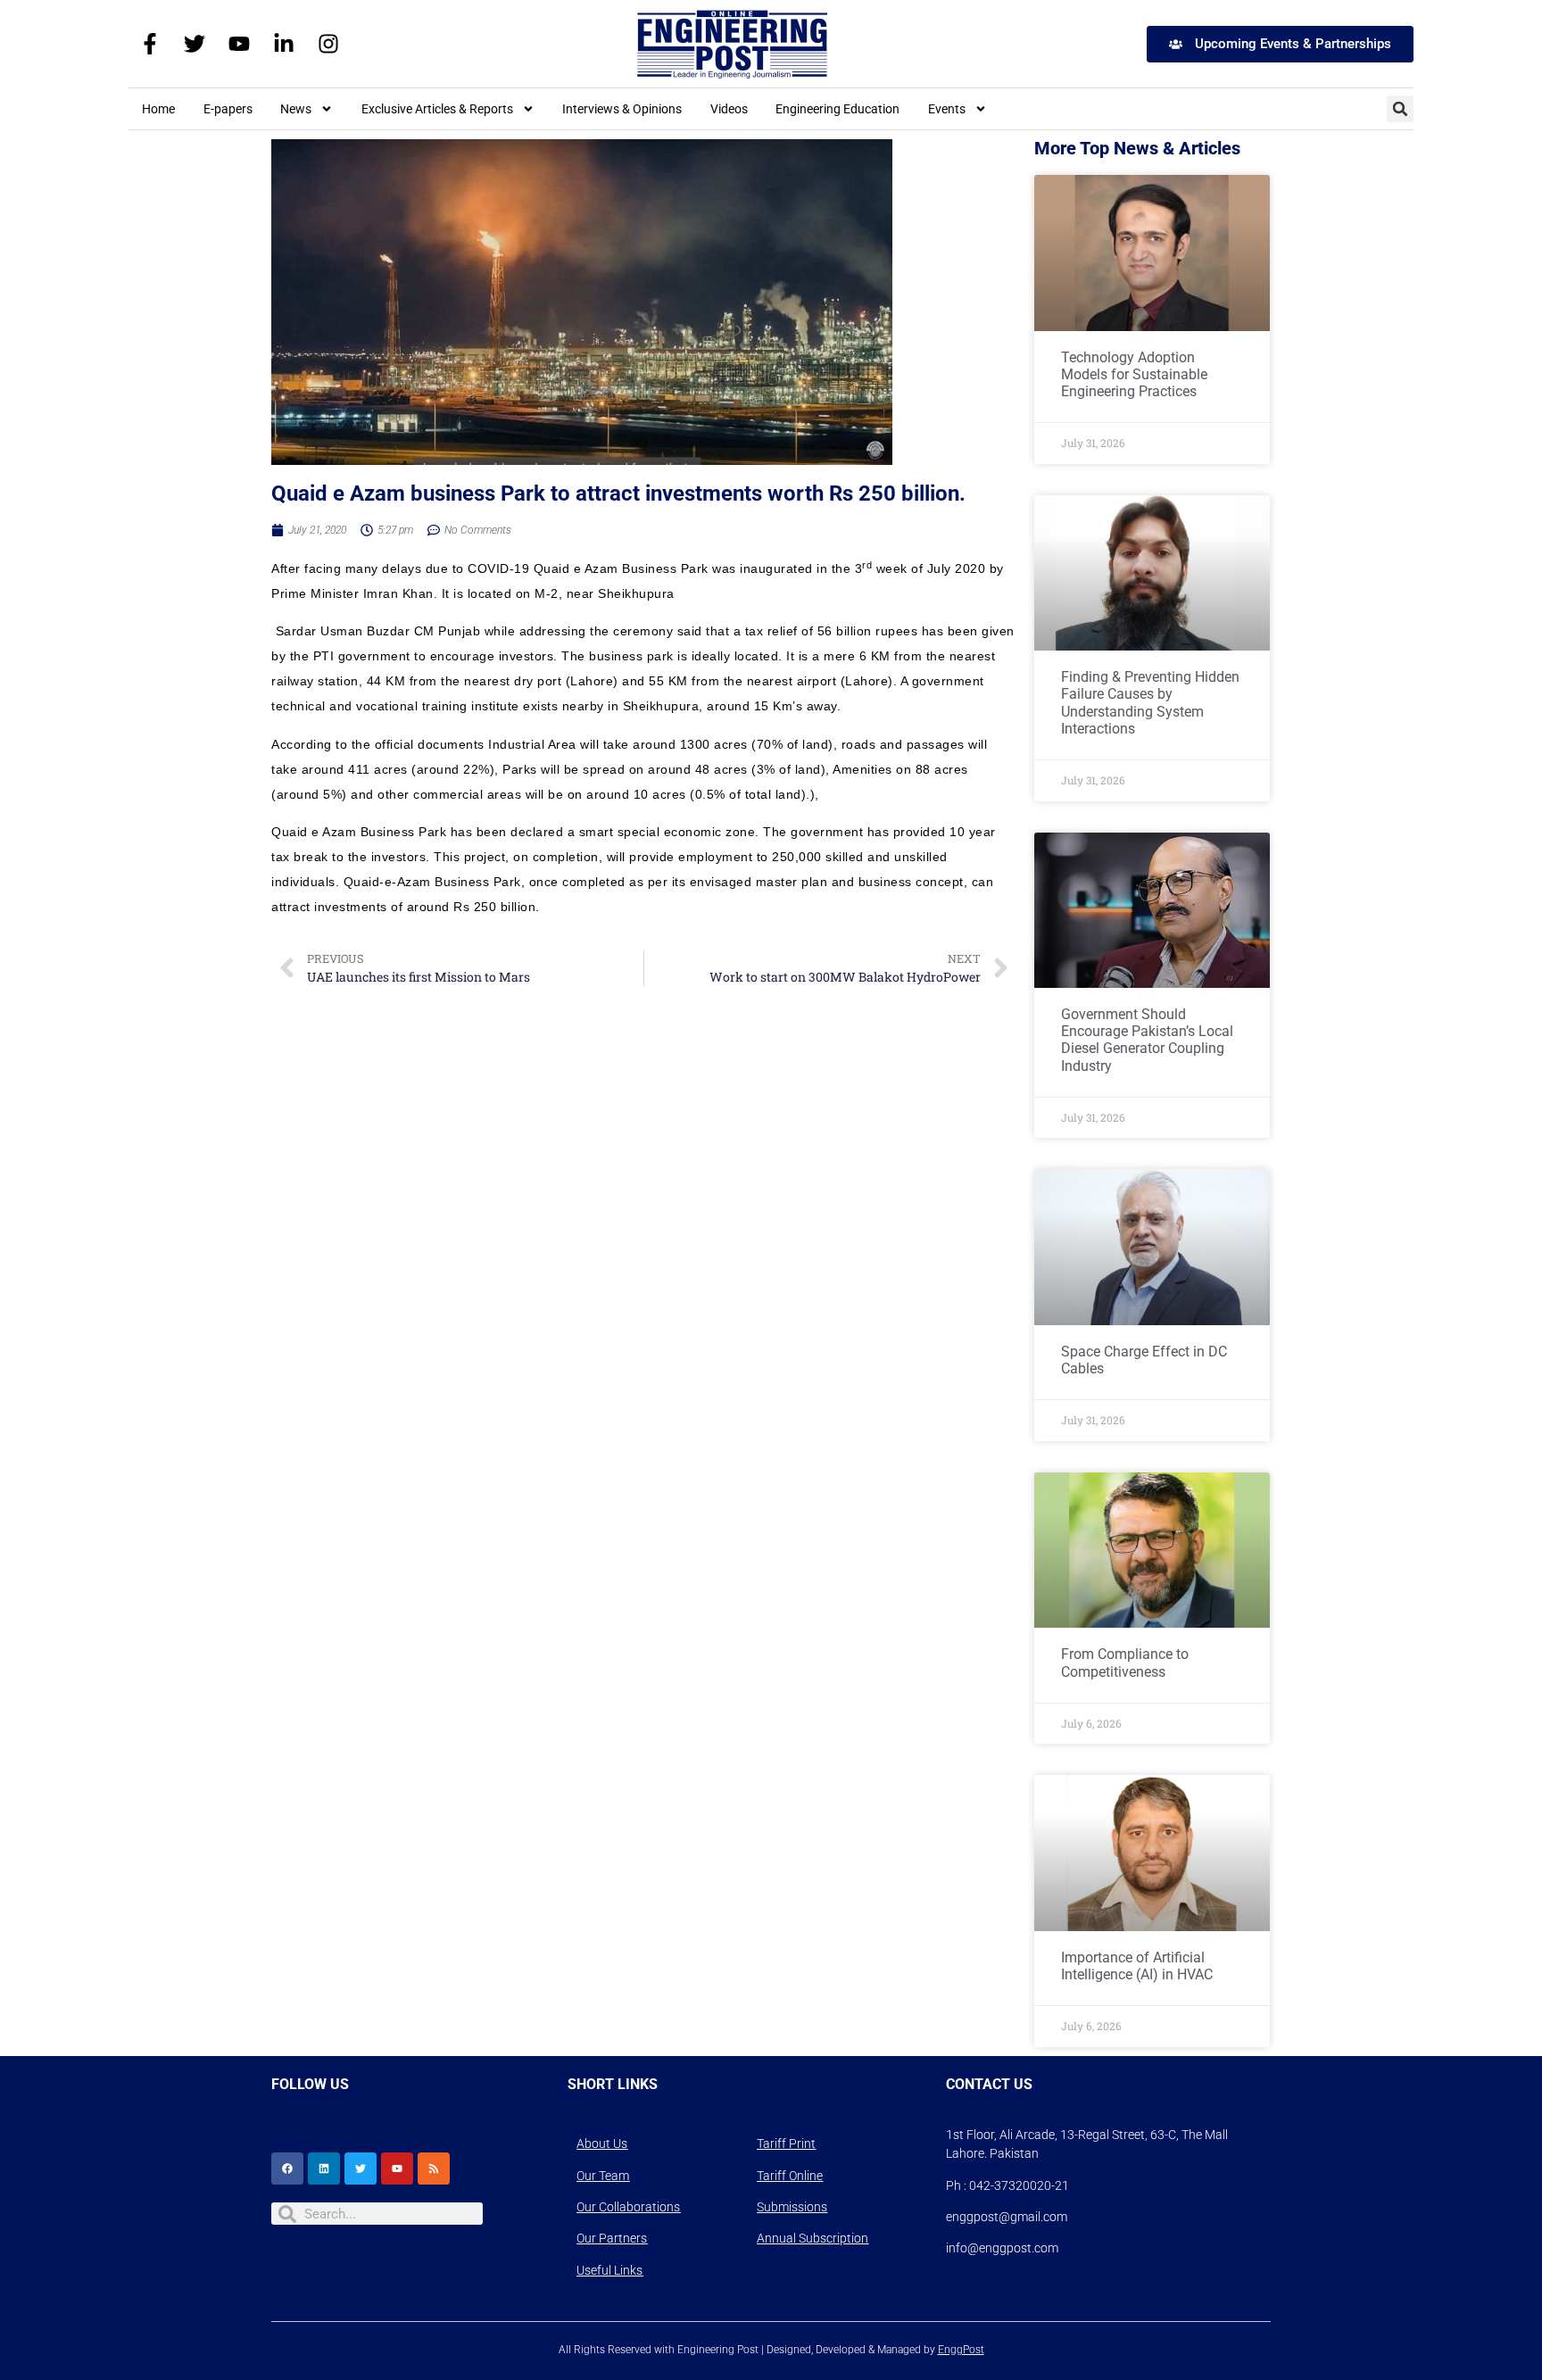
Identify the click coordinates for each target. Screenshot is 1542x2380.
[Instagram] (328, 44)
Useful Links (609, 2270)
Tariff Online (790, 2176)
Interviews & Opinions (622, 109)
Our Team (603, 2176)
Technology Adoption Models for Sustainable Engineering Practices (1134, 374)
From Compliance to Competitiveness (1125, 1663)
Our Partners (612, 2238)
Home (158, 109)
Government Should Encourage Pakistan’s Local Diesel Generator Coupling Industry (1147, 1040)
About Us (602, 2144)
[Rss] (434, 2169)
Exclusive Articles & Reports (437, 109)
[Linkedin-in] (284, 44)
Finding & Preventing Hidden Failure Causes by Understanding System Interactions (1150, 703)
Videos (729, 109)
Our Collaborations (628, 2207)
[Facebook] (287, 2169)
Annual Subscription (812, 2238)
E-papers (228, 109)
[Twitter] (195, 44)
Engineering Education (837, 109)
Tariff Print (786, 2144)
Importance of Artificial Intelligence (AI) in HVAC (1137, 1966)
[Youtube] (239, 44)
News (296, 109)
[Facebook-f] (150, 44)
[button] (1400, 109)
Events (947, 109)
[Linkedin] (324, 2169)
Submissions (792, 2207)
